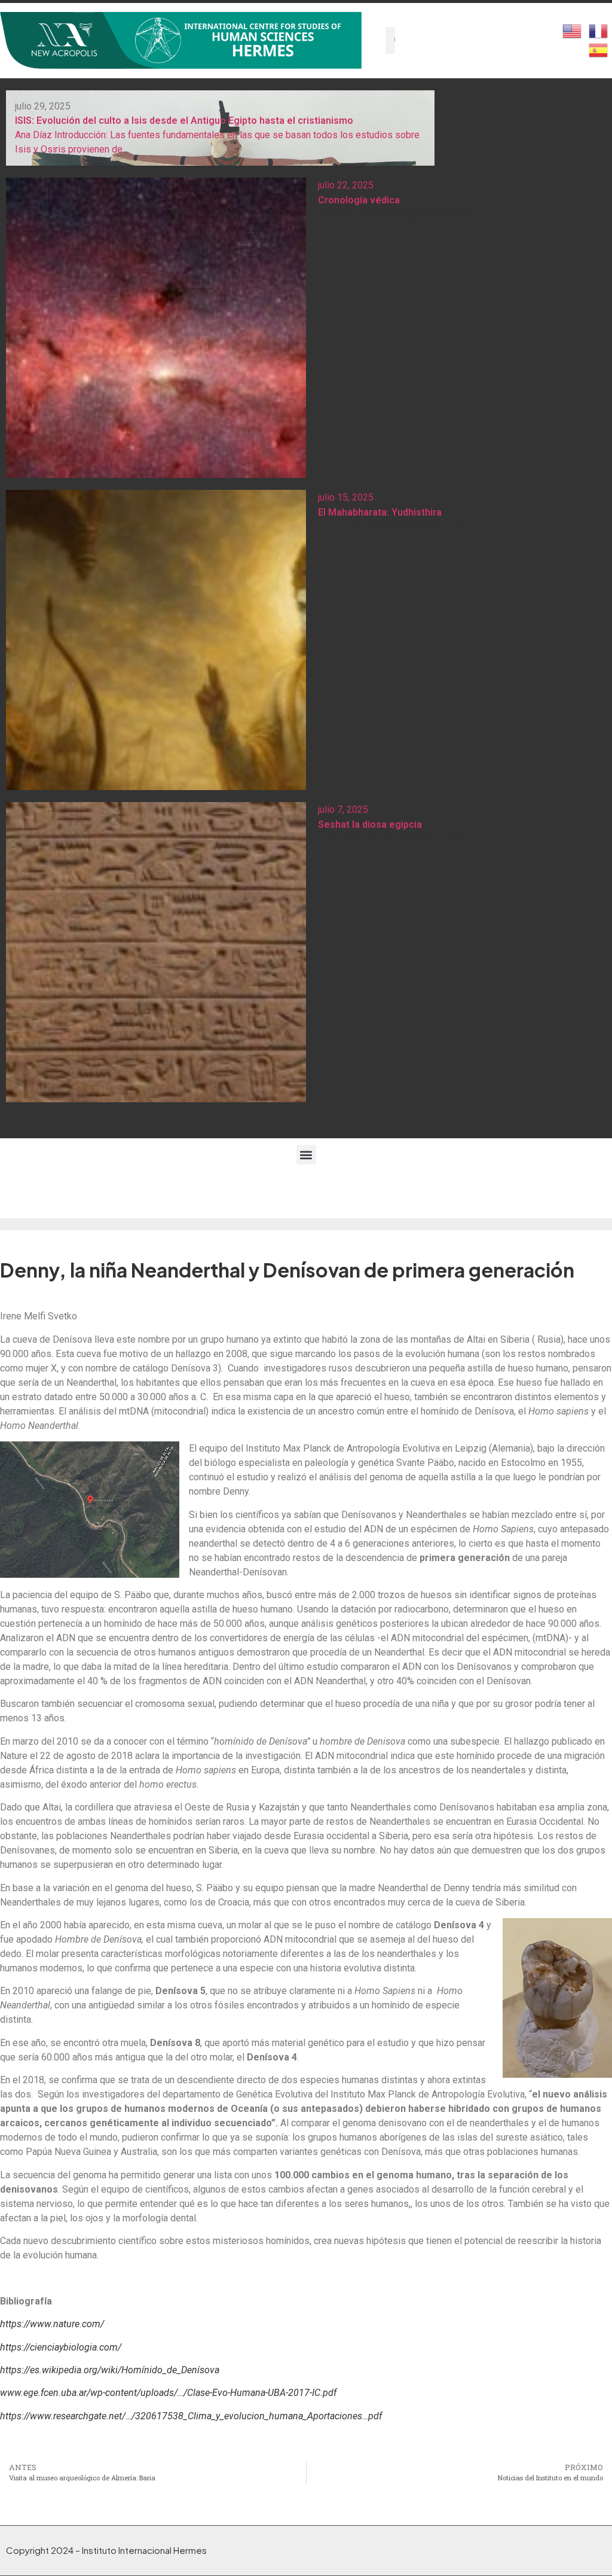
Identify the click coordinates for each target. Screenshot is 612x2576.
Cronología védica (359, 200)
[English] (573, 30)
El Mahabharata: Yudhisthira (380, 512)
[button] (306, 1155)
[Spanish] (599, 49)
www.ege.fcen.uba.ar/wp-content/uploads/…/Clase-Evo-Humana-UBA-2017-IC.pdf (168, 2393)
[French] (599, 30)
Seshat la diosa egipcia (370, 824)
